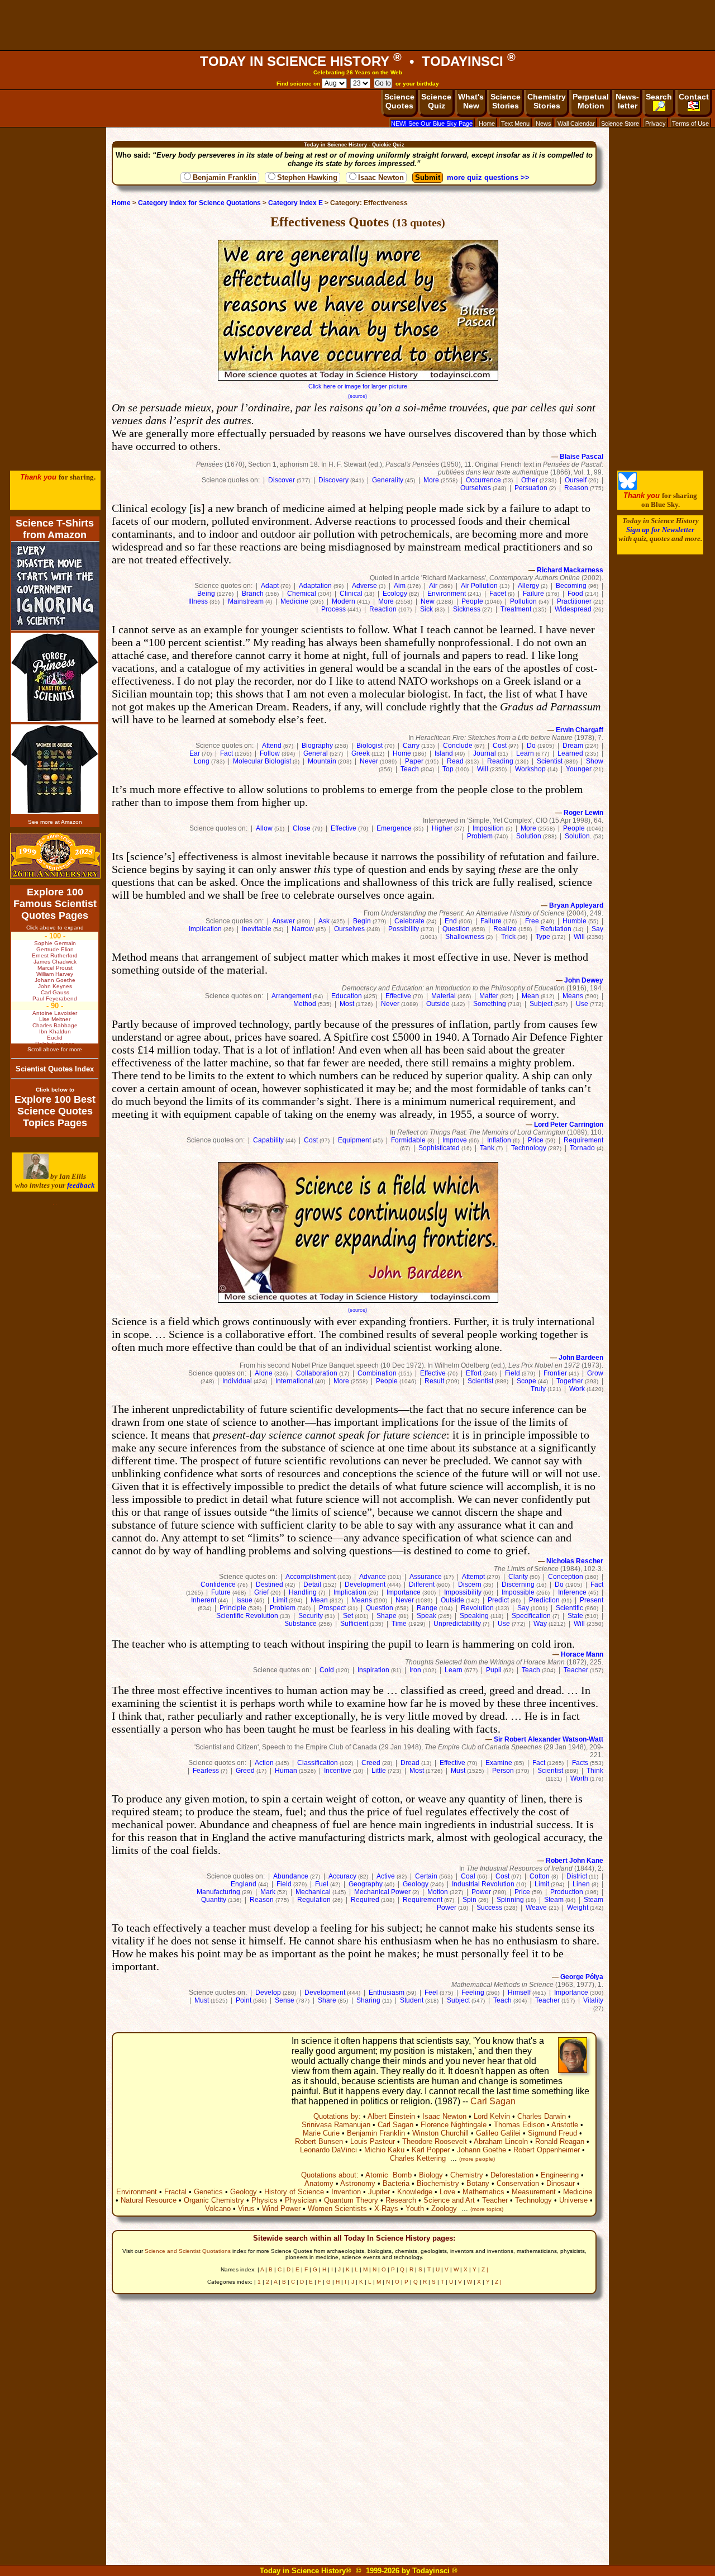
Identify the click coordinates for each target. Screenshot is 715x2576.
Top (448, 769)
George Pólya (582, 1977)
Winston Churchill (440, 2133)
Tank (487, 1148)
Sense (285, 2000)
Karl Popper (431, 2150)
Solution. (578, 836)
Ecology (395, 594)
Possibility (404, 929)
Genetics (208, 2192)
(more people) (477, 2159)
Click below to (55, 1090)
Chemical (302, 594)
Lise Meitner (55, 1019)
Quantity (214, 1900)
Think (595, 1771)
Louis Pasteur (373, 2141)
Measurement (534, 2192)
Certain (426, 1876)
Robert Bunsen (319, 2141)
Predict (498, 1600)
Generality (388, 480)
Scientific (569, 1608)
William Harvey (55, 974)
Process (333, 609)
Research (401, 2200)
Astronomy (358, 2183)
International (294, 1381)
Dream (573, 746)
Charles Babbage (55, 1025)
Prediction (544, 1600)
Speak (426, 1616)
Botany (478, 2183)
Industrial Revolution (483, 1884)
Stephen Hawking (307, 177)
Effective (344, 828)
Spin (469, 1900)
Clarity (518, 1577)
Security (311, 1616)
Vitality (593, 2000)
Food (575, 594)
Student (412, 2000)
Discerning (518, 1584)
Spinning (510, 1900)
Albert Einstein (391, 2116)
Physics (264, 2200)
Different (422, 1584)
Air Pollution (479, 586)
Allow (264, 828)
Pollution (523, 601)
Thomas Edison (519, 2125)
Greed (245, 1771)
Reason (576, 488)
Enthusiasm (387, 1993)
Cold (327, 1670)
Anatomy (319, 2183)
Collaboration (317, 1373)
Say (597, 929)
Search (659, 97)
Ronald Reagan (560, 2141)
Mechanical (313, 1892)
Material (444, 996)
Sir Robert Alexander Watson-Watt (549, 1739)
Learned (570, 753)
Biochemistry (438, 2183)
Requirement (583, 1140)
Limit (280, 1600)
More (431, 480)
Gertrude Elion (55, 949)
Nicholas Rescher (575, 1561)
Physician (301, 2200)
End (451, 921)
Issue (244, 1600)
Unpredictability (457, 1624)
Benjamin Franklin (225, 177)
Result (434, 1381)
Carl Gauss (55, 992)
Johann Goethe (482, 2150)
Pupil (494, 1670)
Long (202, 761)
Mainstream (246, 601)
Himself (519, 1993)
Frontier (555, 1373)
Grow (595, 1373)
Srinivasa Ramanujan (336, 2125)
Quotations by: (337, 2116)
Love (447, 2192)
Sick (426, 609)
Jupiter (379, 2192)
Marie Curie (321, 2133)
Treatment (516, 609)
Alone (264, 1373)
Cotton (540, 1876)
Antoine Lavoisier (55, 1013)
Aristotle (565, 2125)
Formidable (408, 1140)
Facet (498, 594)
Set (348, 1616)
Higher (442, 828)
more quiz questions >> (488, 177)
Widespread (573, 609)
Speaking (474, 1616)
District (577, 1876)
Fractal (175, 2192)
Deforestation (512, 2175)
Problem (480, 836)
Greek (361, 753)
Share (327, 2000)
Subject (541, 1004)
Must (458, 1771)
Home (487, 124)
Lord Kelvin (492, 2116)
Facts (580, 1763)
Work (577, 1389)
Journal (485, 753)
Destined (270, 1584)
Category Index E (295, 203)
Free (532, 921)
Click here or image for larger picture (358, 386)
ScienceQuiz (436, 101)
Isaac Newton (381, 177)
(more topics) (487, 2209)
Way (540, 1624)
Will (483, 769)
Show (595, 761)
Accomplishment (311, 1577)
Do (531, 746)
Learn (525, 753)
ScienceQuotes (399, 101)
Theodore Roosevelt (435, 2141)
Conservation (518, 2183)
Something (490, 1004)
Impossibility (463, 1592)
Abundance (291, 1876)
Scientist (550, 761)
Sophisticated (439, 1148)
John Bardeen (581, 1358)
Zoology (444, 2209)
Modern (344, 601)
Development (365, 1584)
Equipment (354, 1140)
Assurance (426, 1577)
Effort (474, 1373)
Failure (533, 594)
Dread (410, 1763)
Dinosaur (561, 2183)
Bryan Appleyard (576, 905)
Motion (438, 1892)
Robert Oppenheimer (547, 2150)
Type (543, 937)
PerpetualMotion (591, 101)
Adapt (270, 586)
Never (369, 761)
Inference (572, 1592)
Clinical (351, 594)
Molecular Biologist (262, 761)
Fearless (206, 1771)
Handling (303, 1592)
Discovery (333, 480)
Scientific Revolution (247, 1616)
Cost (500, 746)
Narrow (303, 929)
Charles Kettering (418, 2158)
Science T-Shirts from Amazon (55, 529)
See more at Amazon (55, 822)
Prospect (332, 1608)
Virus (246, 2209)
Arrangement (291, 996)
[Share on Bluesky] (628, 488)
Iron (415, 1670)
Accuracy (342, 1876)
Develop (268, 1993)
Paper (414, 761)
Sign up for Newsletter (660, 530)
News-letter (627, 101)
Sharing (368, 2000)
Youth (415, 2209)
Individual (237, 1381)
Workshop (530, 769)
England (244, 1884)
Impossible (518, 1592)
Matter (489, 996)
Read (455, 761)
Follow (270, 753)
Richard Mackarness (570, 570)
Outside (438, 1004)
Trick (508, 937)
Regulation (314, 1900)
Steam (554, 1900)
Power (481, 1892)
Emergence (394, 828)
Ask (324, 921)
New (428, 601)
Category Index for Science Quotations (199, 203)
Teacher (576, 1670)
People (472, 601)
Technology (529, 1148)
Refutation (556, 929)
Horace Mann (582, 1654)
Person (503, 1771)
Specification (531, 1616)
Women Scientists (337, 2209)
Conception (566, 1577)
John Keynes (55, 986)
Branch (253, 594)
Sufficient (354, 1624)
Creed (371, 1763)
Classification (318, 1763)
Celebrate (409, 921)
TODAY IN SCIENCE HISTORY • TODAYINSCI (358, 61)
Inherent (204, 1600)
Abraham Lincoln (501, 2141)
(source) (357, 396)
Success (489, 1908)
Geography (366, 1884)
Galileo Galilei (498, 2133)
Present (592, 1600)
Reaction (383, 609)
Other (530, 480)
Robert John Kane (575, 1861)
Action (264, 1763)
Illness (198, 601)
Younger (579, 769)
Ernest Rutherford (55, 955)
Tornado (582, 1148)
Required (365, 1900)
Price (536, 1140)
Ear (195, 753)
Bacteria (396, 2183)
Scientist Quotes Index (55, 1069)
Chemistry (467, 2175)
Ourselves (476, 488)
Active (386, 1876)
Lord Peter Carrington (569, 1125)
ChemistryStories (547, 101)
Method (305, 1004)
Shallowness (465, 937)
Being (206, 594)
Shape (387, 1616)
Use (582, 1004)
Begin (362, 921)
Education (347, 996)
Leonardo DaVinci (328, 2150)
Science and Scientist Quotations (188, 2251)
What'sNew (471, 101)
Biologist (370, 746)
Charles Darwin (542, 2116)
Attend (272, 746)
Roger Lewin (583, 813)
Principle (233, 1608)
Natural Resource (149, 2200)
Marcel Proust (55, 968)
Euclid (55, 1038)
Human (286, 1771)
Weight (578, 1908)
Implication (205, 929)
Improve (455, 1140)
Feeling (473, 1993)
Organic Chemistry (214, 2200)
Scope (526, 1381)
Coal (468, 1876)
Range (427, 1608)
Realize (505, 929)
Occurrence (483, 480)
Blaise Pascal (581, 457)
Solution (529, 836)
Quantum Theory (351, 2200)
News (544, 124)
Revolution (477, 1608)
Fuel (322, 1884)
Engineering (560, 2175)
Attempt (473, 1577)
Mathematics (483, 2192)
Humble (575, 921)
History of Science (294, 2192)
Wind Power (281, 2209)
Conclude (458, 746)
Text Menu (515, 124)
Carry (411, 746)
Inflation (499, 1140)
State (575, 1616)
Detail (312, 1584)
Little (379, 1771)
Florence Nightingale (454, 2125)
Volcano (218, 2209)
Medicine (294, 601)
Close (302, 828)
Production (567, 1892)
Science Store (620, 124)
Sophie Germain (55, 943)
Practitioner (574, 601)
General (316, 753)
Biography (317, 746)
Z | (485, 2269)
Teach (410, 769)
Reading (500, 761)
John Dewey (584, 980)
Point (244, 2000)
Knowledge (415, 2192)
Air (433, 586)
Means (573, 996)
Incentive (338, 1771)
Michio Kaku (384, 2150)
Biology (431, 2175)
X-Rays (386, 2209)
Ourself (576, 480)
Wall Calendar (576, 124)
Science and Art (449, 2200)
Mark (268, 1892)
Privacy (656, 124)
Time (399, 1624)
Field (513, 1373)
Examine (499, 1763)
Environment (447, 594)
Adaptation (315, 586)
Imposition (488, 828)
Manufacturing (218, 1892)
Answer (283, 921)
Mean (530, 996)
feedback (81, 1185)
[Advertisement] (357, 25)
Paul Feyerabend (55, 998)
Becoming (571, 586)
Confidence (218, 1584)
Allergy (528, 586)
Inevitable (257, 929)
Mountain (322, 761)
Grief (261, 1592)
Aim (400, 586)
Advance (373, 1577)
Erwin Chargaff (580, 730)
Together (570, 1381)
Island (444, 753)
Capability (268, 1140)
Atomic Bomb (389, 2175)
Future (221, 1592)
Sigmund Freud (552, 2133)
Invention (346, 2192)
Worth (579, 1778)
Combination (377, 1373)
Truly (538, 1389)
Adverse (364, 586)
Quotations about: (330, 2175)
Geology (416, 1884)
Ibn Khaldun (55, 1031)
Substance (301, 1624)
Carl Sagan (493, 2101)
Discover (282, 480)
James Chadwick (55, 962)
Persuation (531, 488)
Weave (536, 1908)
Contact (694, 97)
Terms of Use (690, 124)
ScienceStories (506, 101)
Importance (404, 1592)
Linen (581, 1884)
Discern (470, 1584)
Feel (431, 1993)
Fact (227, 753)
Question (456, 929)
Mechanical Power (382, 1892)
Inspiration (373, 1670)
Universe (573, 2200)
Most (347, 1004)
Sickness (467, 609)
